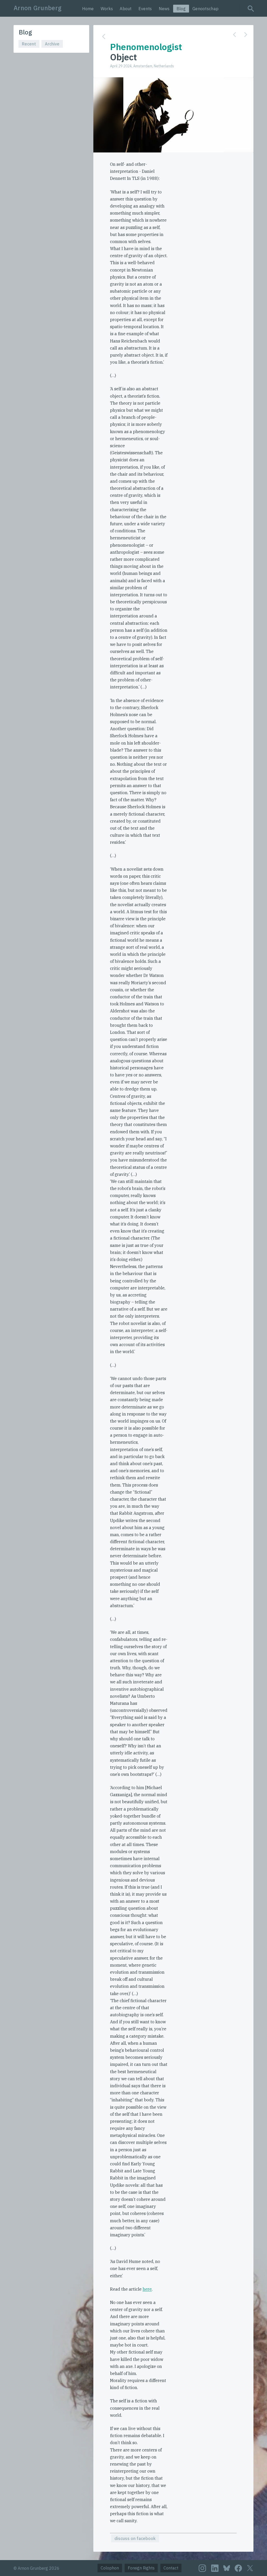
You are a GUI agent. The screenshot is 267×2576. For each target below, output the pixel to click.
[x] (250, 2568)
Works (107, 9)
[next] (246, 35)
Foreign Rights (141, 2568)
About (126, 9)
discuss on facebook (135, 2538)
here (147, 2289)
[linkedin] (215, 2568)
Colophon (110, 2568)
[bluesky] (227, 2568)
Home (88, 9)
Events (145, 9)
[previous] (235, 35)
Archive (52, 44)
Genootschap (205, 9)
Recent (29, 44)
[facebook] (238, 2568)
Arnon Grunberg (38, 8)
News (164, 9)
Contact (171, 2568)
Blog (181, 9)
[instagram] (202, 2568)
